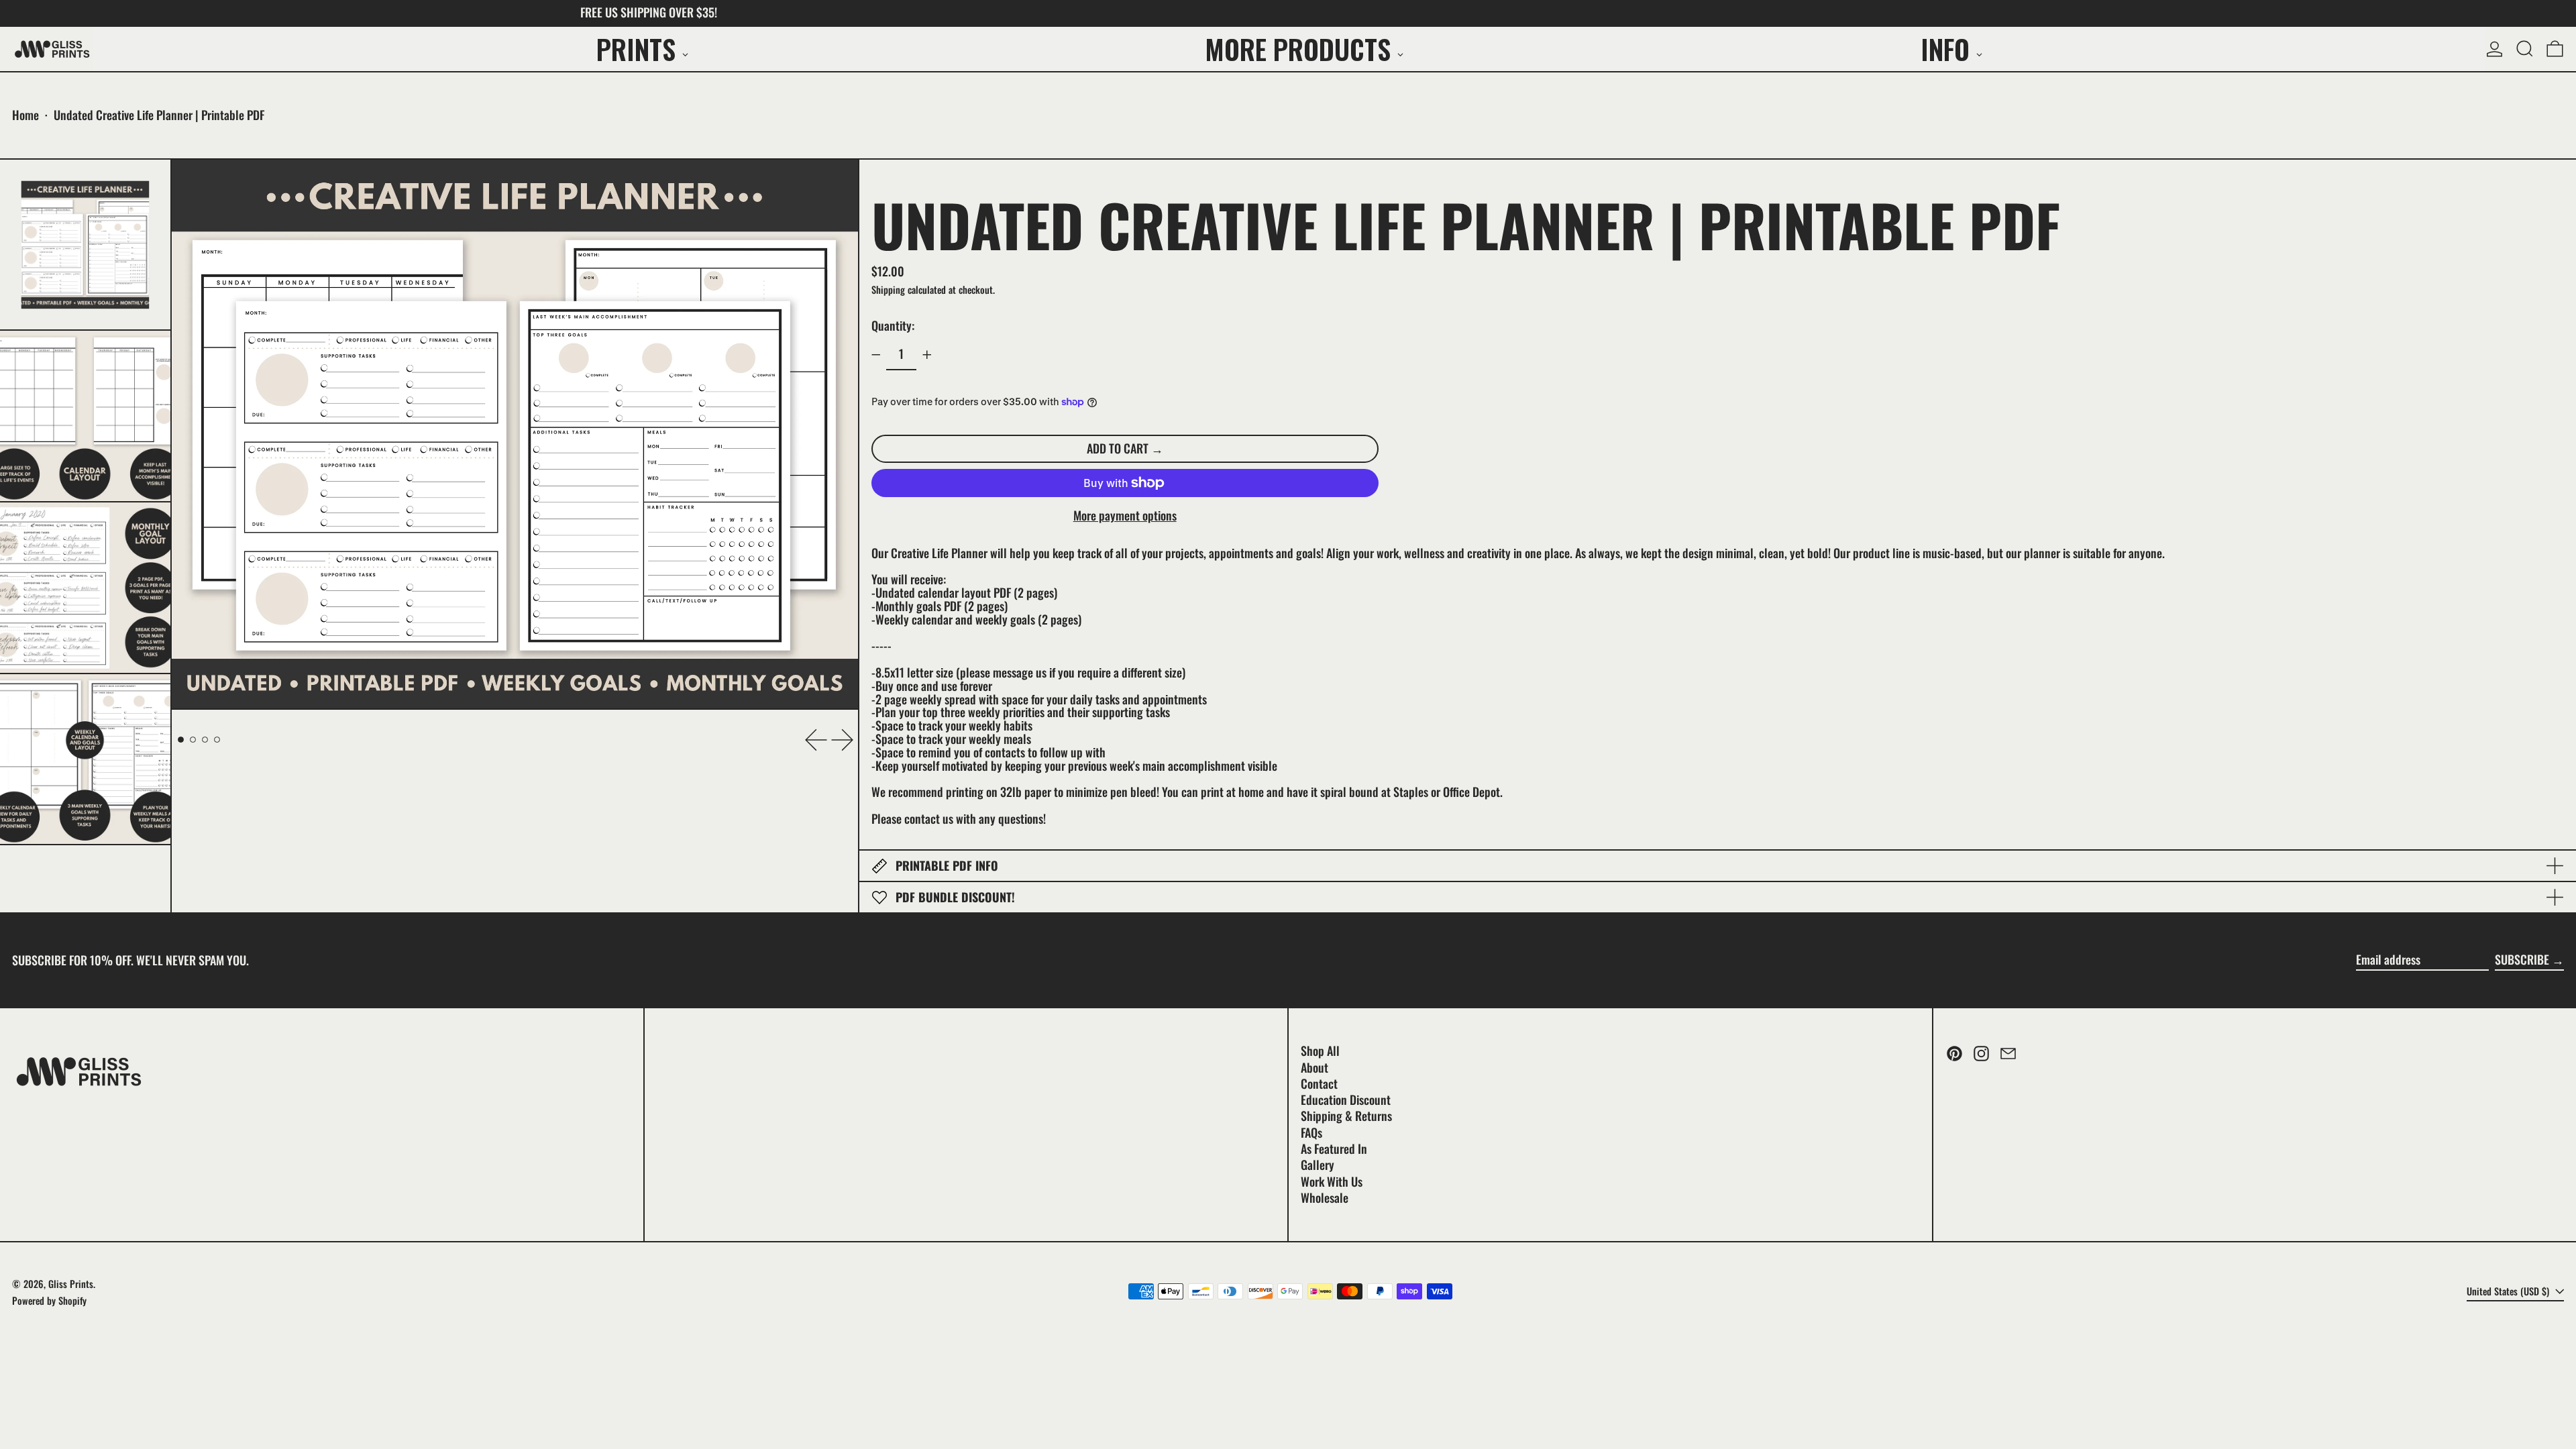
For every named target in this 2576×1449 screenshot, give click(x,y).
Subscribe (2522, 959)
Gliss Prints (71, 1284)
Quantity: (893, 325)
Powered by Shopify (49, 1300)
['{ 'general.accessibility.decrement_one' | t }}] (876, 355)
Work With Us (1332, 1181)
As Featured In (1334, 1148)
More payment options (1125, 516)
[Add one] (927, 355)
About (1314, 1067)
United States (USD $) (2509, 1291)
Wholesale (1325, 1197)
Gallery (1318, 1165)
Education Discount (1346, 1099)
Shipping (888, 289)
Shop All (1320, 1051)
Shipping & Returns (1346, 1116)
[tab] (181, 740)
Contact (1319, 1083)
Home (25, 115)
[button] (2525, 49)
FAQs (1311, 1132)
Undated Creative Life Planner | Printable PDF (159, 115)
